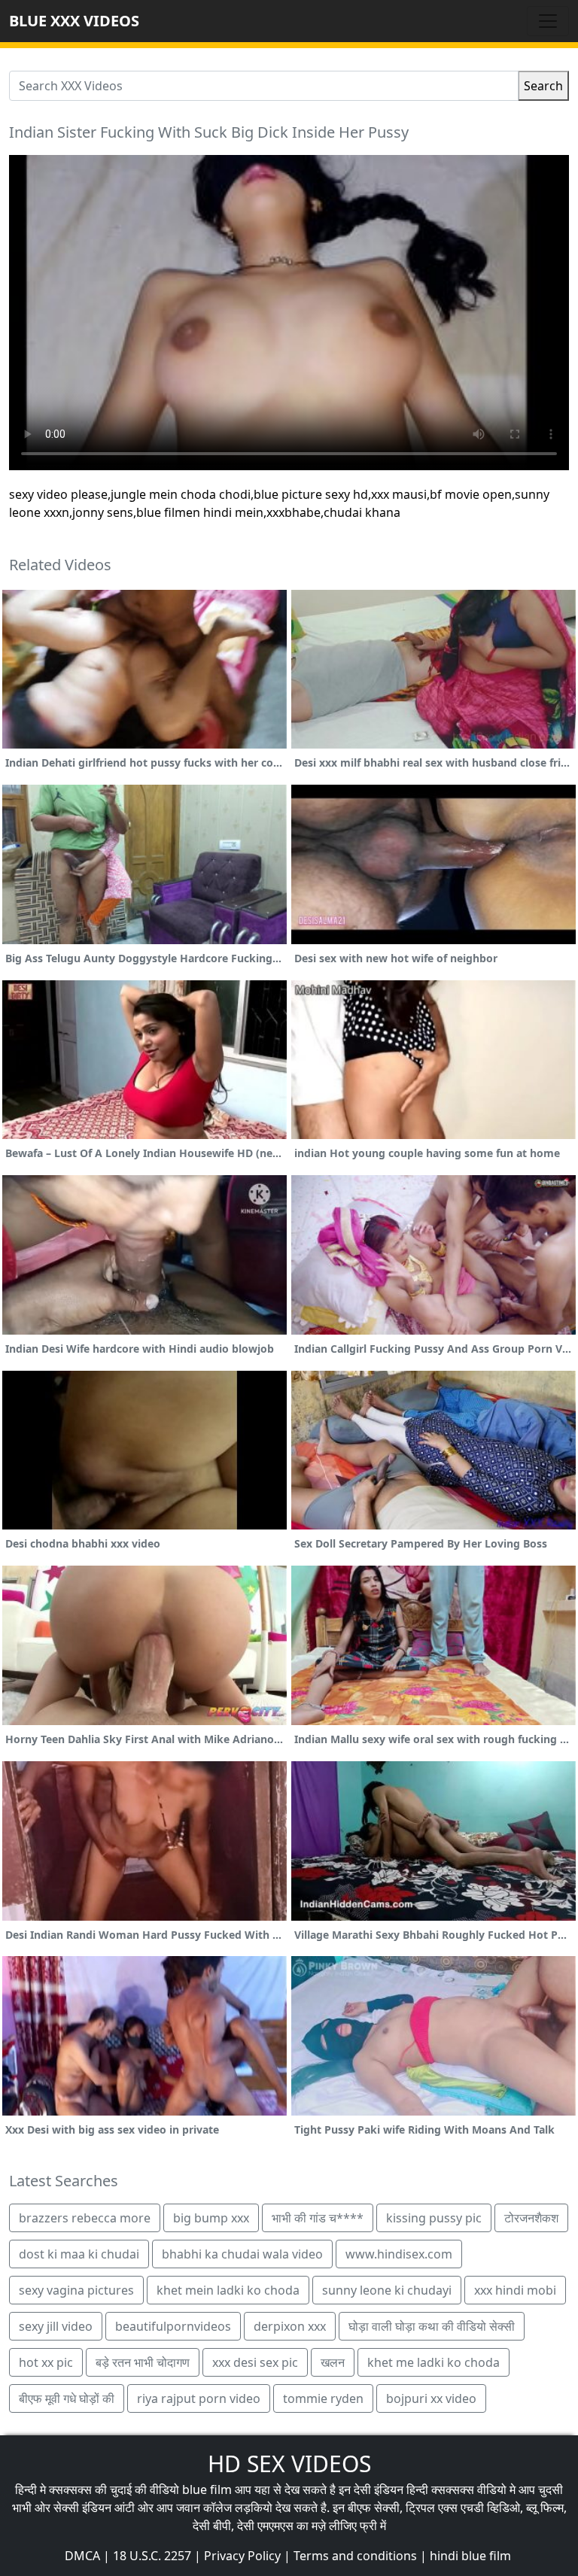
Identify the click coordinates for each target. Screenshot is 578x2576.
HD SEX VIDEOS (289, 2464)
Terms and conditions (355, 2556)
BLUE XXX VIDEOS (74, 21)
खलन (333, 2362)
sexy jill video (56, 2326)
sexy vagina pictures (76, 2290)
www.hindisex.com (399, 2254)
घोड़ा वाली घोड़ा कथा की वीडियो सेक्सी (432, 2326)
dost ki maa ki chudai (79, 2254)
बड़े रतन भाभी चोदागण (143, 2362)
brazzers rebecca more (85, 2218)
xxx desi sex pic (255, 2362)
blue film (207, 2489)
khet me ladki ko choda (433, 2362)
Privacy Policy (242, 2556)
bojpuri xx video (431, 2398)
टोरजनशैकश (531, 2218)
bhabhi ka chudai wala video (242, 2254)
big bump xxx (211, 2218)
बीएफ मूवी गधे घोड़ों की (67, 2398)
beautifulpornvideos (173, 2326)
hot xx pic (46, 2362)
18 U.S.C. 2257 (152, 2556)
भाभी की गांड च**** (318, 2218)
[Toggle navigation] (548, 21)
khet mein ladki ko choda (228, 2290)
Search (543, 86)
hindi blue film (470, 2556)
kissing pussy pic (434, 2218)
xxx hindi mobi (515, 2290)
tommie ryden (323, 2398)
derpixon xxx (290, 2326)
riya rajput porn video (199, 2398)
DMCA (82, 2556)
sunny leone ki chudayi (387, 2290)
